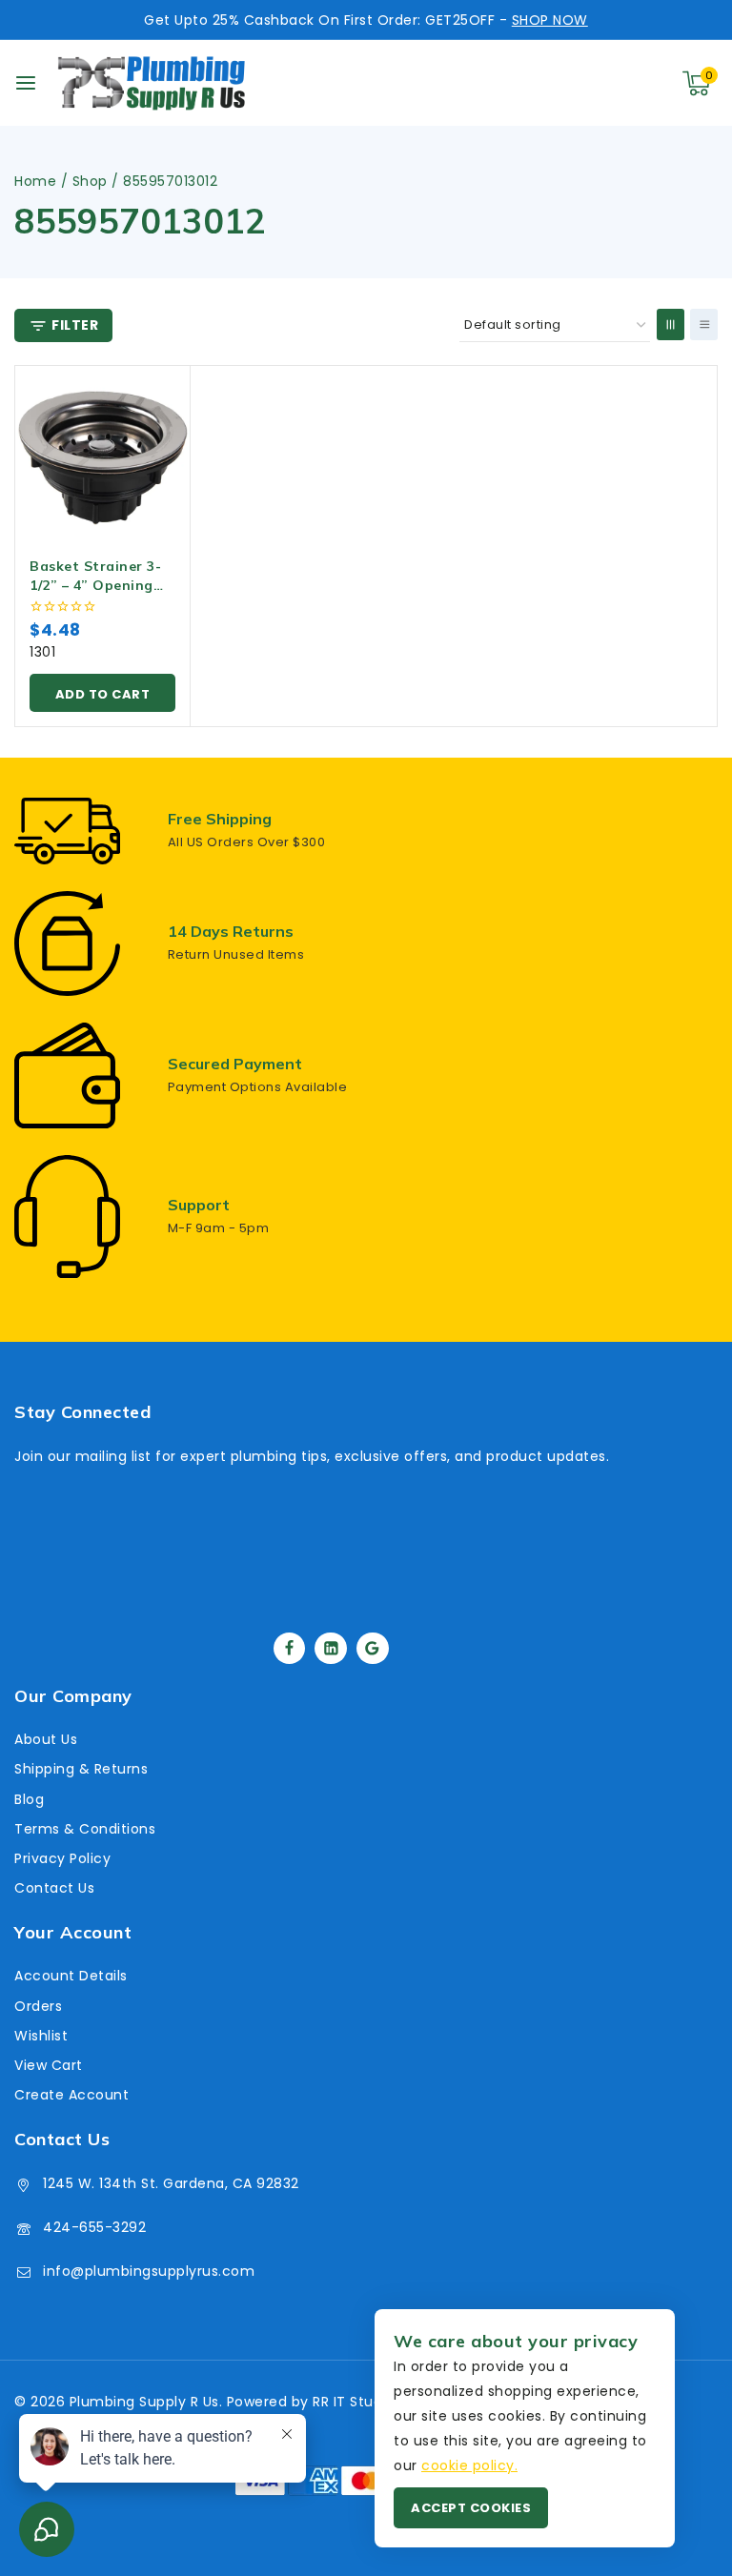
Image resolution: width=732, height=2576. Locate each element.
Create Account (71, 2095)
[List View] (704, 325)
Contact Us (54, 1888)
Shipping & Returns (81, 1769)
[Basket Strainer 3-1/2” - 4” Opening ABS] (102, 453)
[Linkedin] (331, 1649)
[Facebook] (290, 1649)
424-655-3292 (94, 2227)
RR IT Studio (354, 2402)
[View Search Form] (608, 83)
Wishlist (41, 2036)
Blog (29, 1799)
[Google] (373, 1649)
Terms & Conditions (85, 1829)
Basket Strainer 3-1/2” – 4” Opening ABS (95, 585)
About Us (46, 1739)
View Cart (49, 2065)
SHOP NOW (550, 20)
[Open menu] (26, 83)
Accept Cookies (471, 2508)
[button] (102, 693)
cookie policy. (469, 2465)
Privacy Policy (62, 1858)
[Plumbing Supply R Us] (152, 83)
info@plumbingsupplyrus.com (149, 2271)
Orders (38, 2006)
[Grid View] (671, 325)
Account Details (71, 1976)
